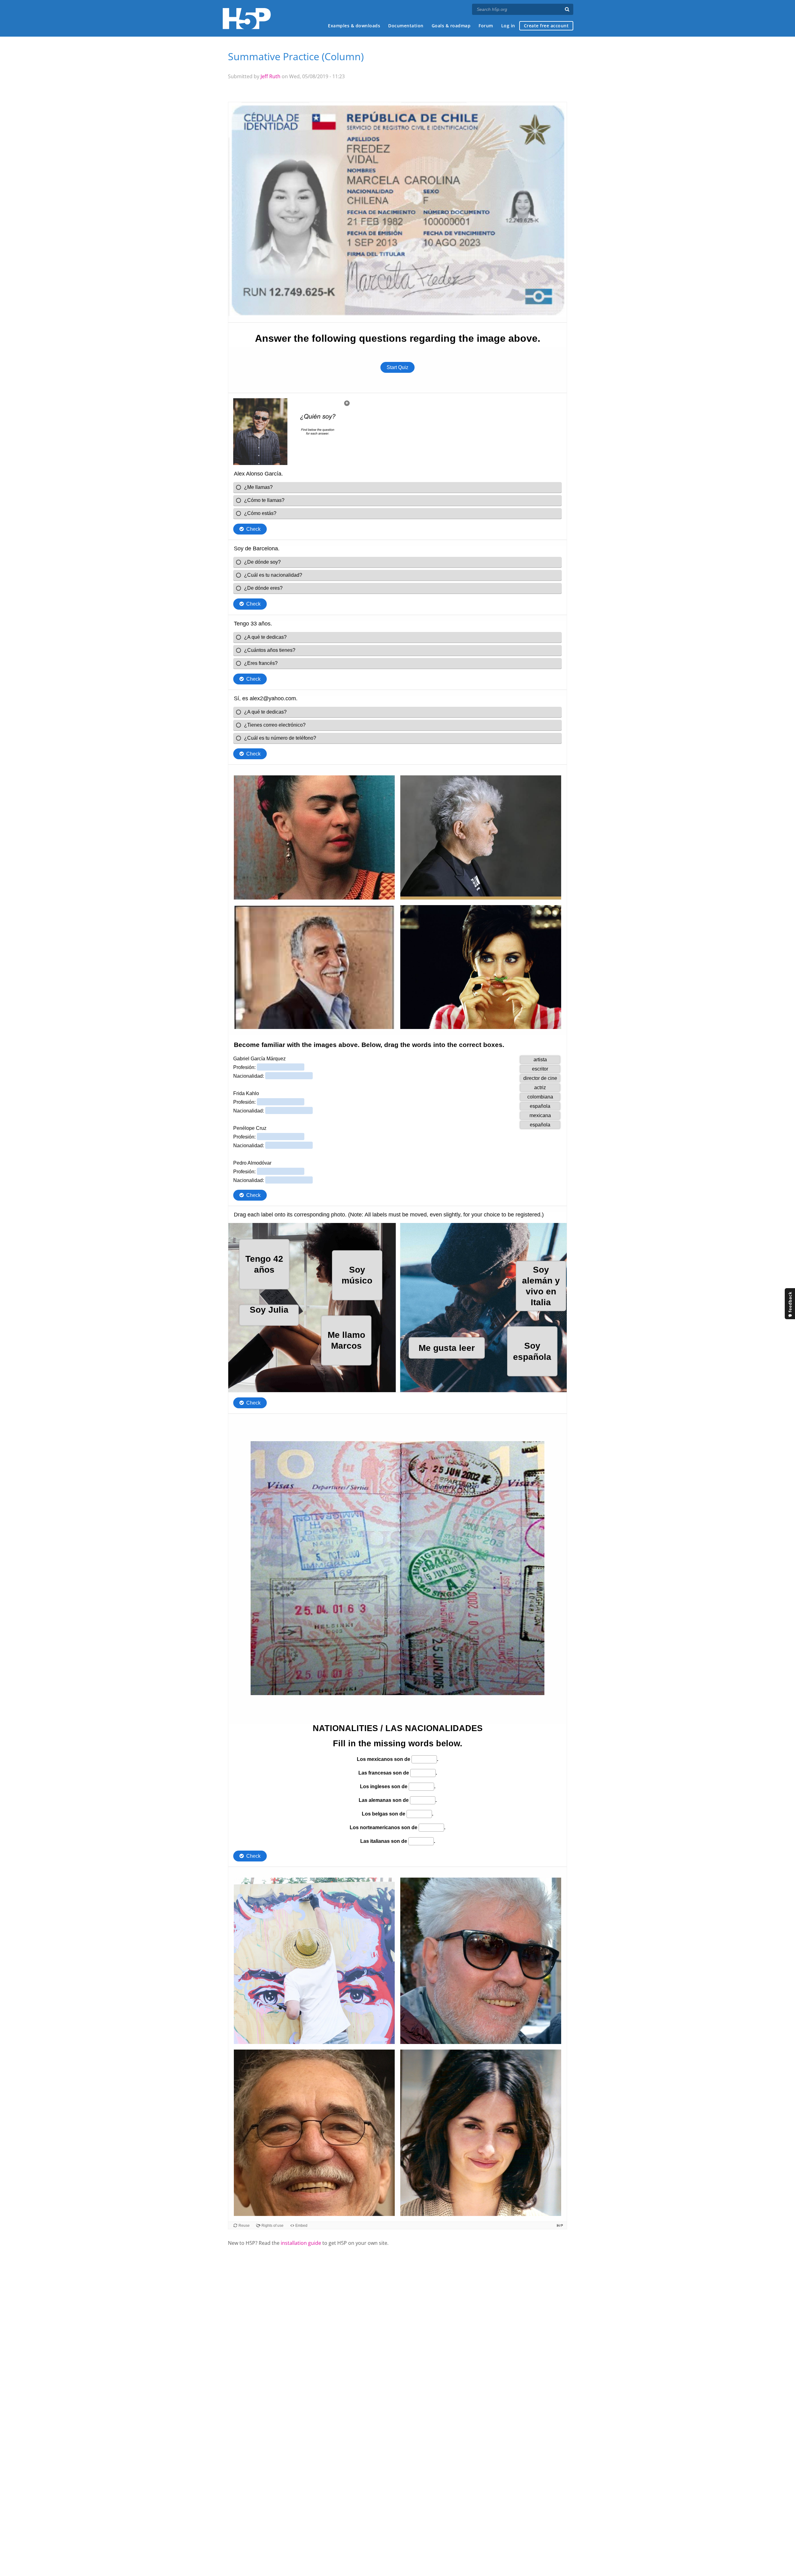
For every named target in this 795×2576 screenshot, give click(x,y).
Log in (508, 26)
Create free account (546, 26)
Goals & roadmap (451, 26)
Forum (486, 26)
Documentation (406, 26)
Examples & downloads (354, 26)
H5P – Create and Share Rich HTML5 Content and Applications (247, 18)
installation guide (301, 2243)
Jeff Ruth (270, 76)
